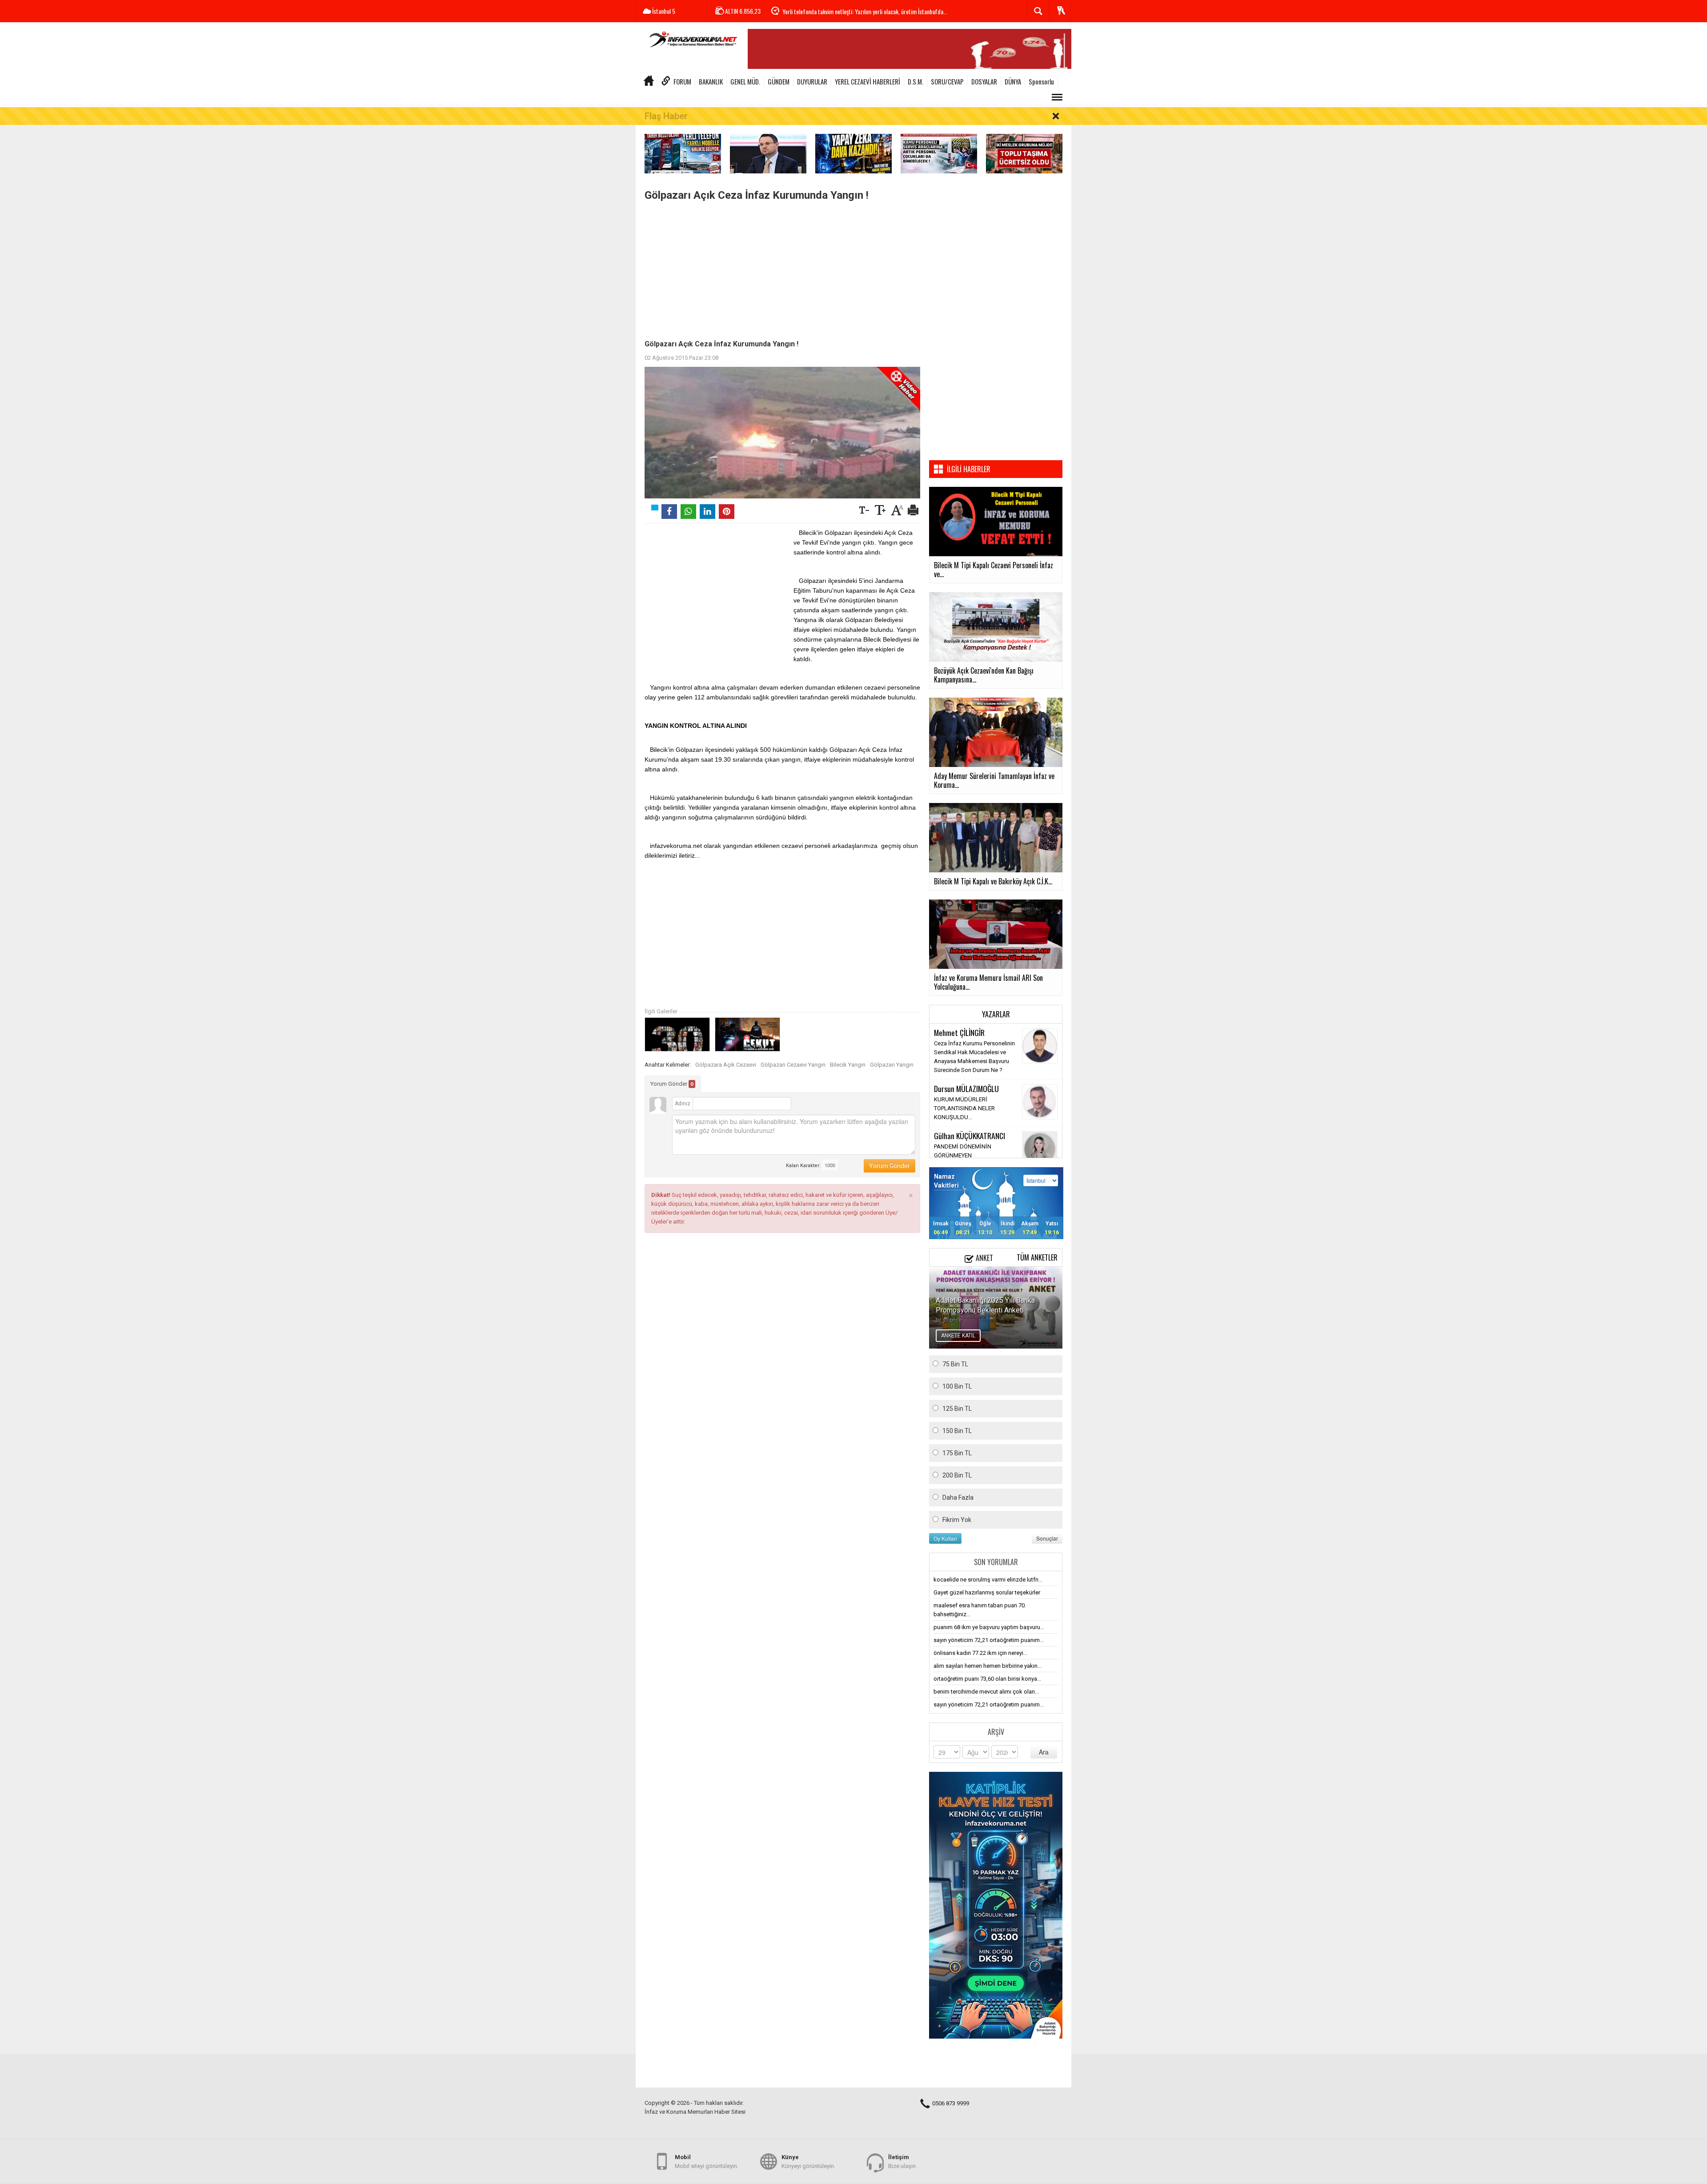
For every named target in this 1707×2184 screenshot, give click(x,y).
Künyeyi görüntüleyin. (808, 2162)
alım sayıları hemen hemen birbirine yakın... (988, 1666)
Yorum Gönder (672, 1084)
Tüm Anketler (1037, 1257)
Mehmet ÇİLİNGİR (959, 1032)
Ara (1044, 1752)
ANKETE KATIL (958, 1336)
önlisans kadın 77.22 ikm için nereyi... (980, 1653)
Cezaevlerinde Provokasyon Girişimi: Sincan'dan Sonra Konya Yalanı (859, 11)
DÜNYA (1013, 81)
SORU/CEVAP (947, 81)
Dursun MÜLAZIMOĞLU (966, 1088)
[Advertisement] (782, 268)
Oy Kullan (945, 1538)
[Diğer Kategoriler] (1057, 97)
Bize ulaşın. (903, 2162)
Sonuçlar (1047, 1538)
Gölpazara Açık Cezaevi (726, 1065)
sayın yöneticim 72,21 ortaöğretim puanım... (989, 1640)
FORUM (682, 81)
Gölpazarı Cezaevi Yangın (793, 1065)
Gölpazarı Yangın (892, 1065)
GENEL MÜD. (745, 81)
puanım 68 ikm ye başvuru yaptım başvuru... (989, 1627)
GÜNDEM (779, 81)
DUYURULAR (812, 81)
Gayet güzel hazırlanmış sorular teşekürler (987, 1592)
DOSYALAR (984, 81)
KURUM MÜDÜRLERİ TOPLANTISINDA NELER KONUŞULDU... (964, 1108)
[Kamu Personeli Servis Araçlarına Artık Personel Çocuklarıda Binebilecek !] (939, 153)
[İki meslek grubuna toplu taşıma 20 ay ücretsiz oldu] (1024, 153)
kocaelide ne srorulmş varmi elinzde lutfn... (988, 1580)
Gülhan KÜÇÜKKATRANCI (970, 1136)
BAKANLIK (711, 81)
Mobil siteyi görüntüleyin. (707, 2162)
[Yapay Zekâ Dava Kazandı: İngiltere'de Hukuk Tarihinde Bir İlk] (853, 153)
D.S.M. (916, 81)
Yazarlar (996, 1014)
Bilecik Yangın (848, 1065)
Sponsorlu (1041, 81)
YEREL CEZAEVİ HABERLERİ (868, 81)
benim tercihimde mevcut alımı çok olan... (986, 1692)
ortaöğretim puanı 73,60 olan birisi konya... (987, 1679)
